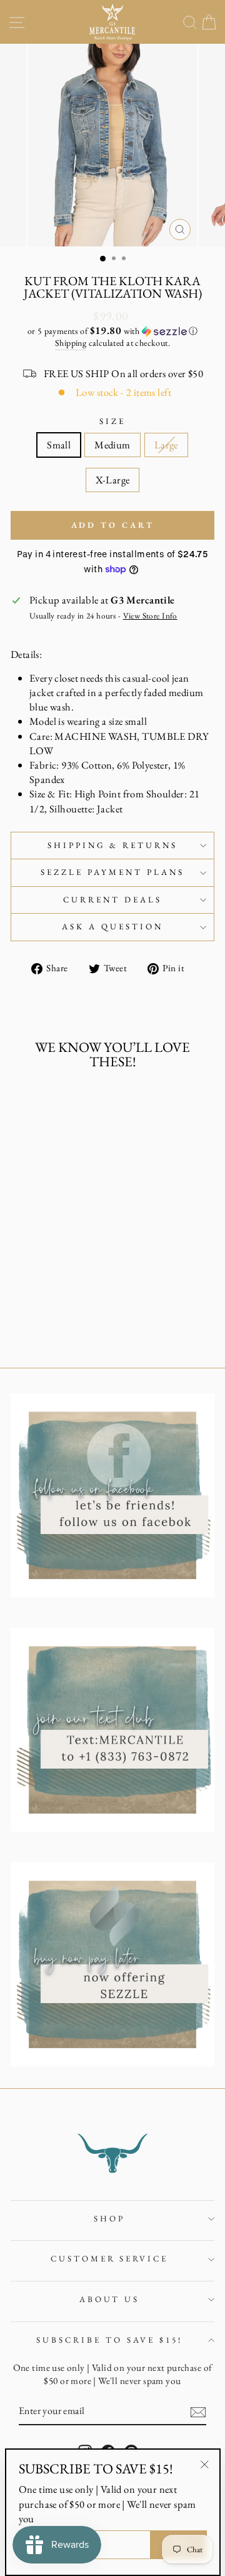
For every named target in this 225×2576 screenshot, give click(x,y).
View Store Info (150, 616)
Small (59, 445)
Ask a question (112, 927)
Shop (109, 2219)
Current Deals (112, 900)
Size (112, 421)
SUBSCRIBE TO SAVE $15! (109, 2340)
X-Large (113, 480)
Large (166, 445)
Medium (112, 445)
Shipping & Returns (113, 845)
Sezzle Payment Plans (112, 872)
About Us (110, 2299)
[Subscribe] (198, 2412)
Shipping (71, 343)
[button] (112, 331)
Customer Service (110, 2259)
